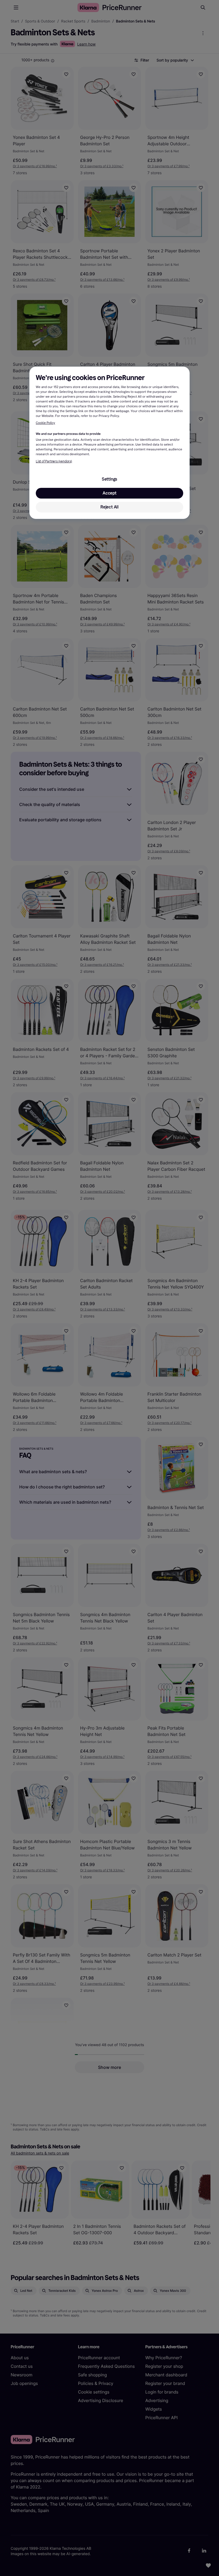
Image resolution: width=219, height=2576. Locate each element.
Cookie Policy (45, 423)
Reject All (109, 507)
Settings (109, 479)
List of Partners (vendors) (54, 461)
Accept (109, 493)
